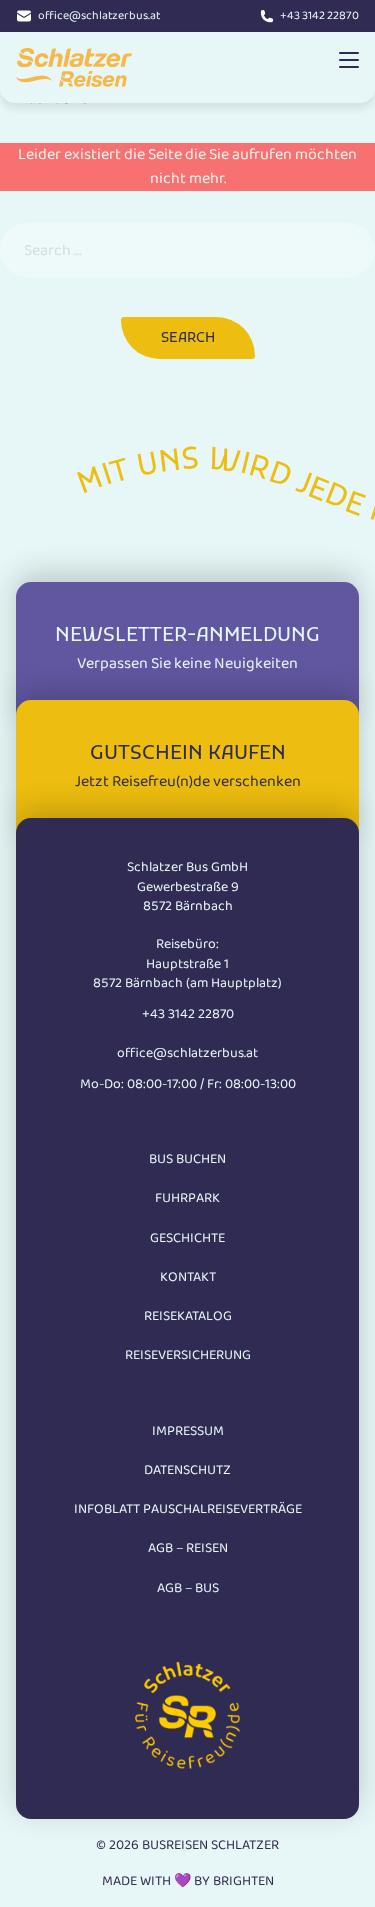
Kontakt (188, 1277)
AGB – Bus (188, 1588)
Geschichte (187, 1238)
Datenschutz (187, 1470)
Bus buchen (187, 1159)
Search (188, 338)
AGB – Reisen (188, 1548)
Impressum (188, 1431)
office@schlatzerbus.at (99, 16)
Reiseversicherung (188, 1355)
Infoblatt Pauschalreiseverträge (188, 1509)
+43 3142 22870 (319, 16)
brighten (243, 1881)
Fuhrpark (187, 1198)
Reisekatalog (188, 1316)
